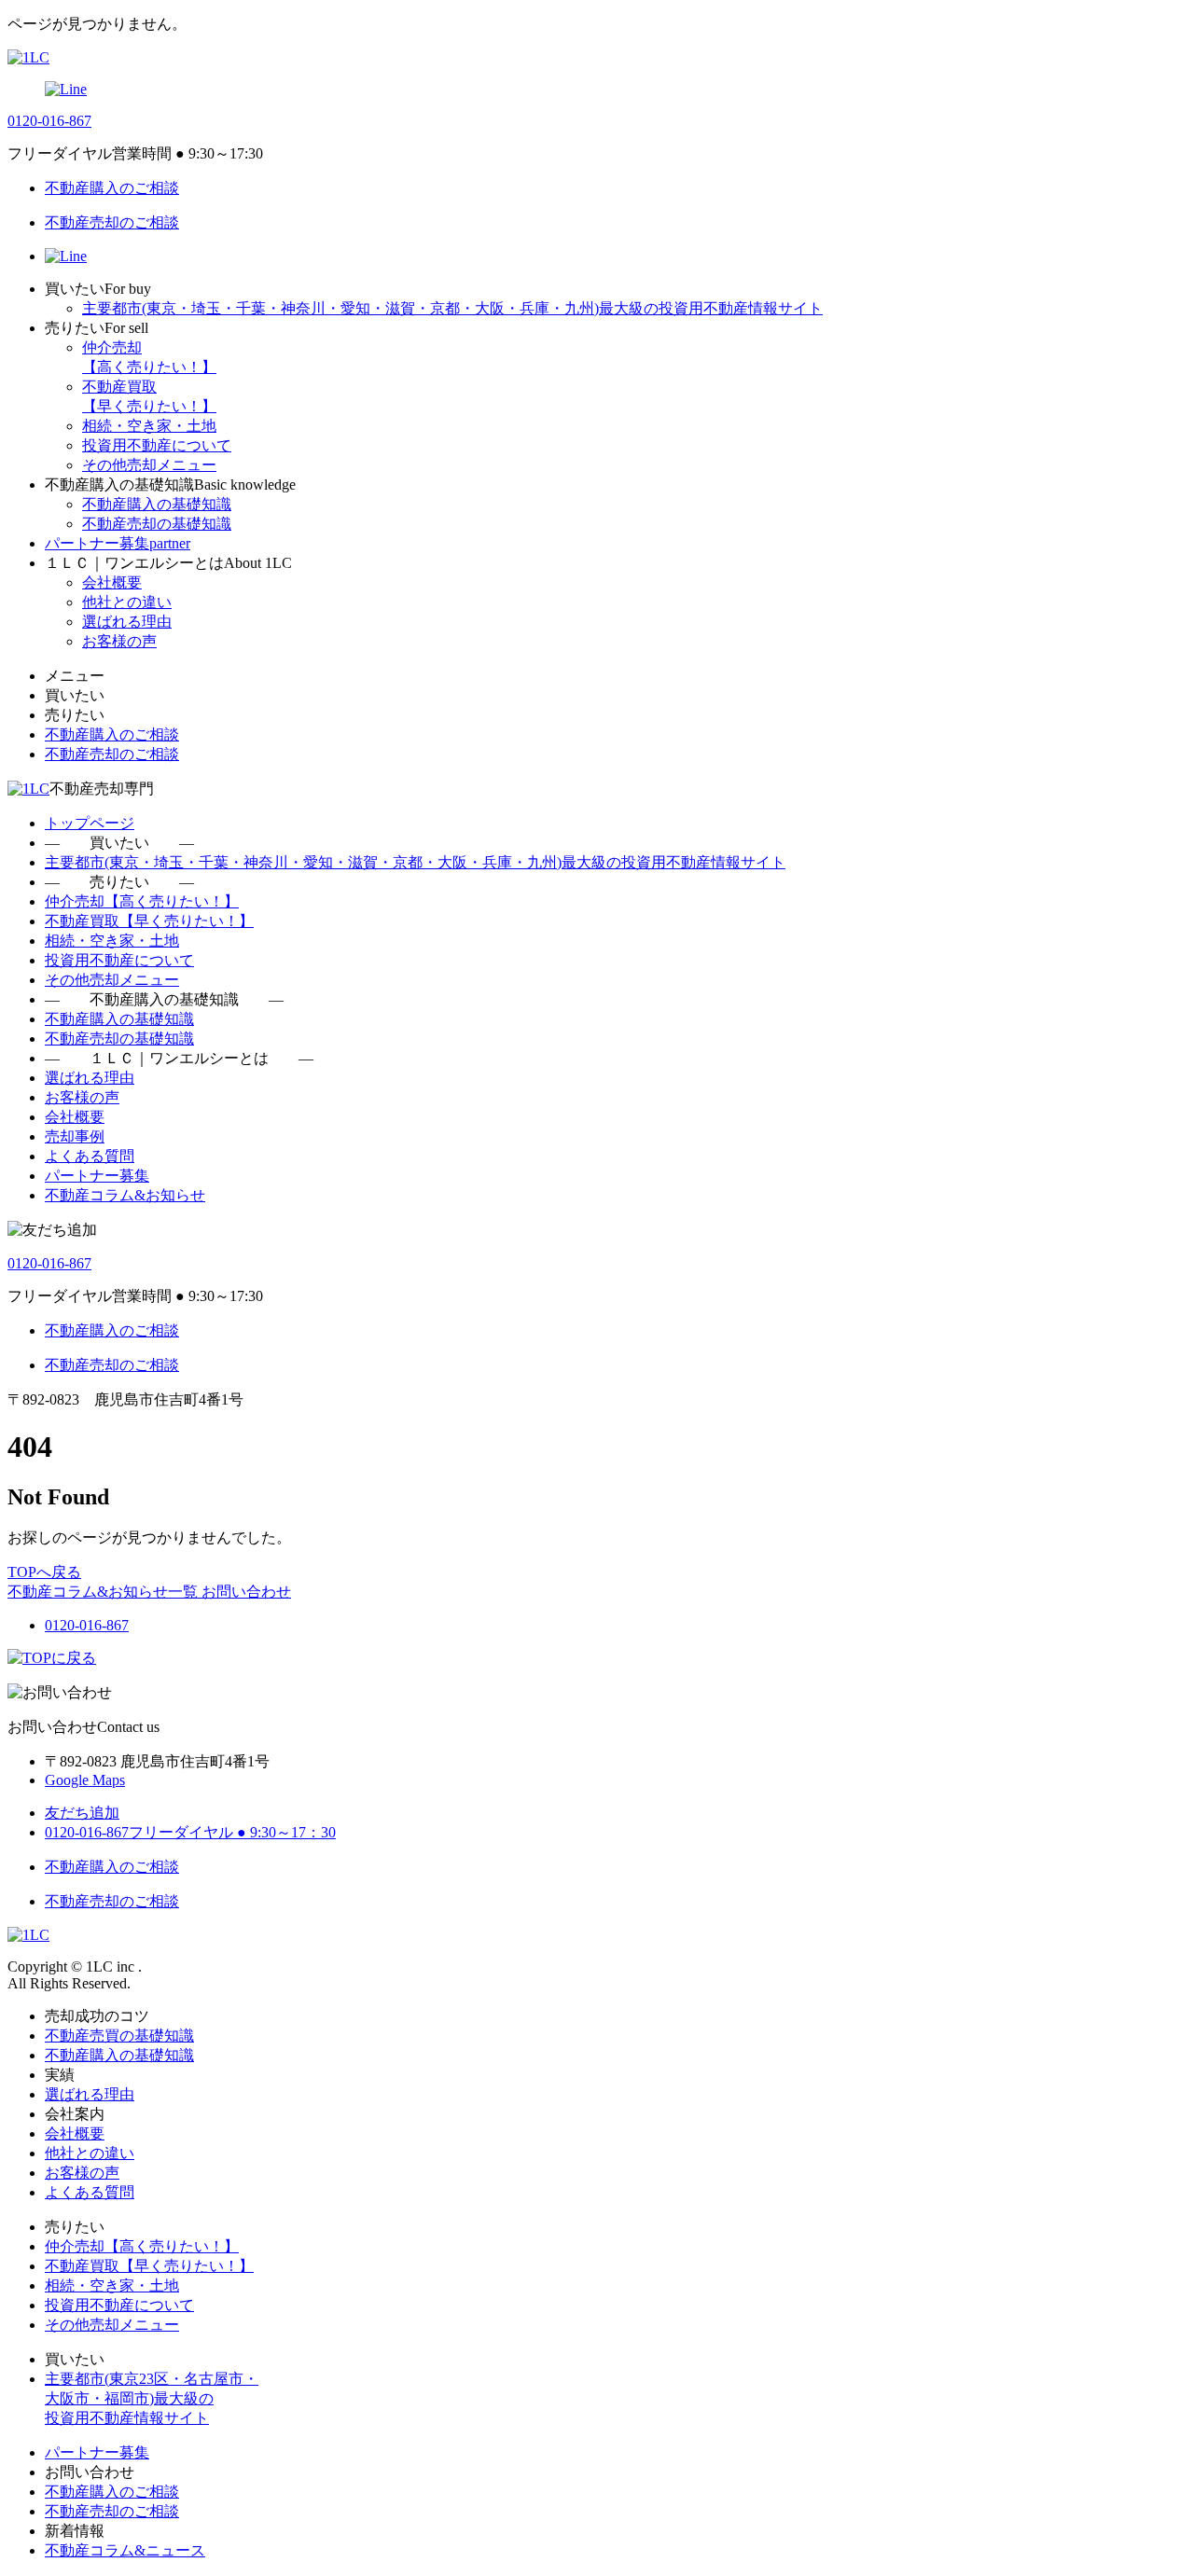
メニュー (75, 676)
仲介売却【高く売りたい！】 (142, 901)
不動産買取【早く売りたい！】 (149, 921)
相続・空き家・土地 (149, 426)
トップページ (90, 823)
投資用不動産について (157, 445)
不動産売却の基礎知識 (157, 524)
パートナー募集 (97, 1176)
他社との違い (127, 602)
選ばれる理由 (127, 622)
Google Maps (85, 1780)
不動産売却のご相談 (112, 2511)
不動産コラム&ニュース (125, 2550)
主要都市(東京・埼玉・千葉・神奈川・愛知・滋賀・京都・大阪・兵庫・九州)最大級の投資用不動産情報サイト (452, 308)
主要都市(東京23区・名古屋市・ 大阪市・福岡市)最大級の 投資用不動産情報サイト (152, 2398)
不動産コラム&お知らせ (125, 1195)
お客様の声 (119, 641)
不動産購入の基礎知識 (157, 504)
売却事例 (75, 1136)
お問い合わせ (246, 1592)
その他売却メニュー (149, 465)
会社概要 (112, 582)
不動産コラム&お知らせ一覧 (104, 1592)
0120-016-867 (49, 121)
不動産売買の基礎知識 (119, 2036)
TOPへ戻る (44, 1572)
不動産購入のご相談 (112, 2492)
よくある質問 (90, 1156)
